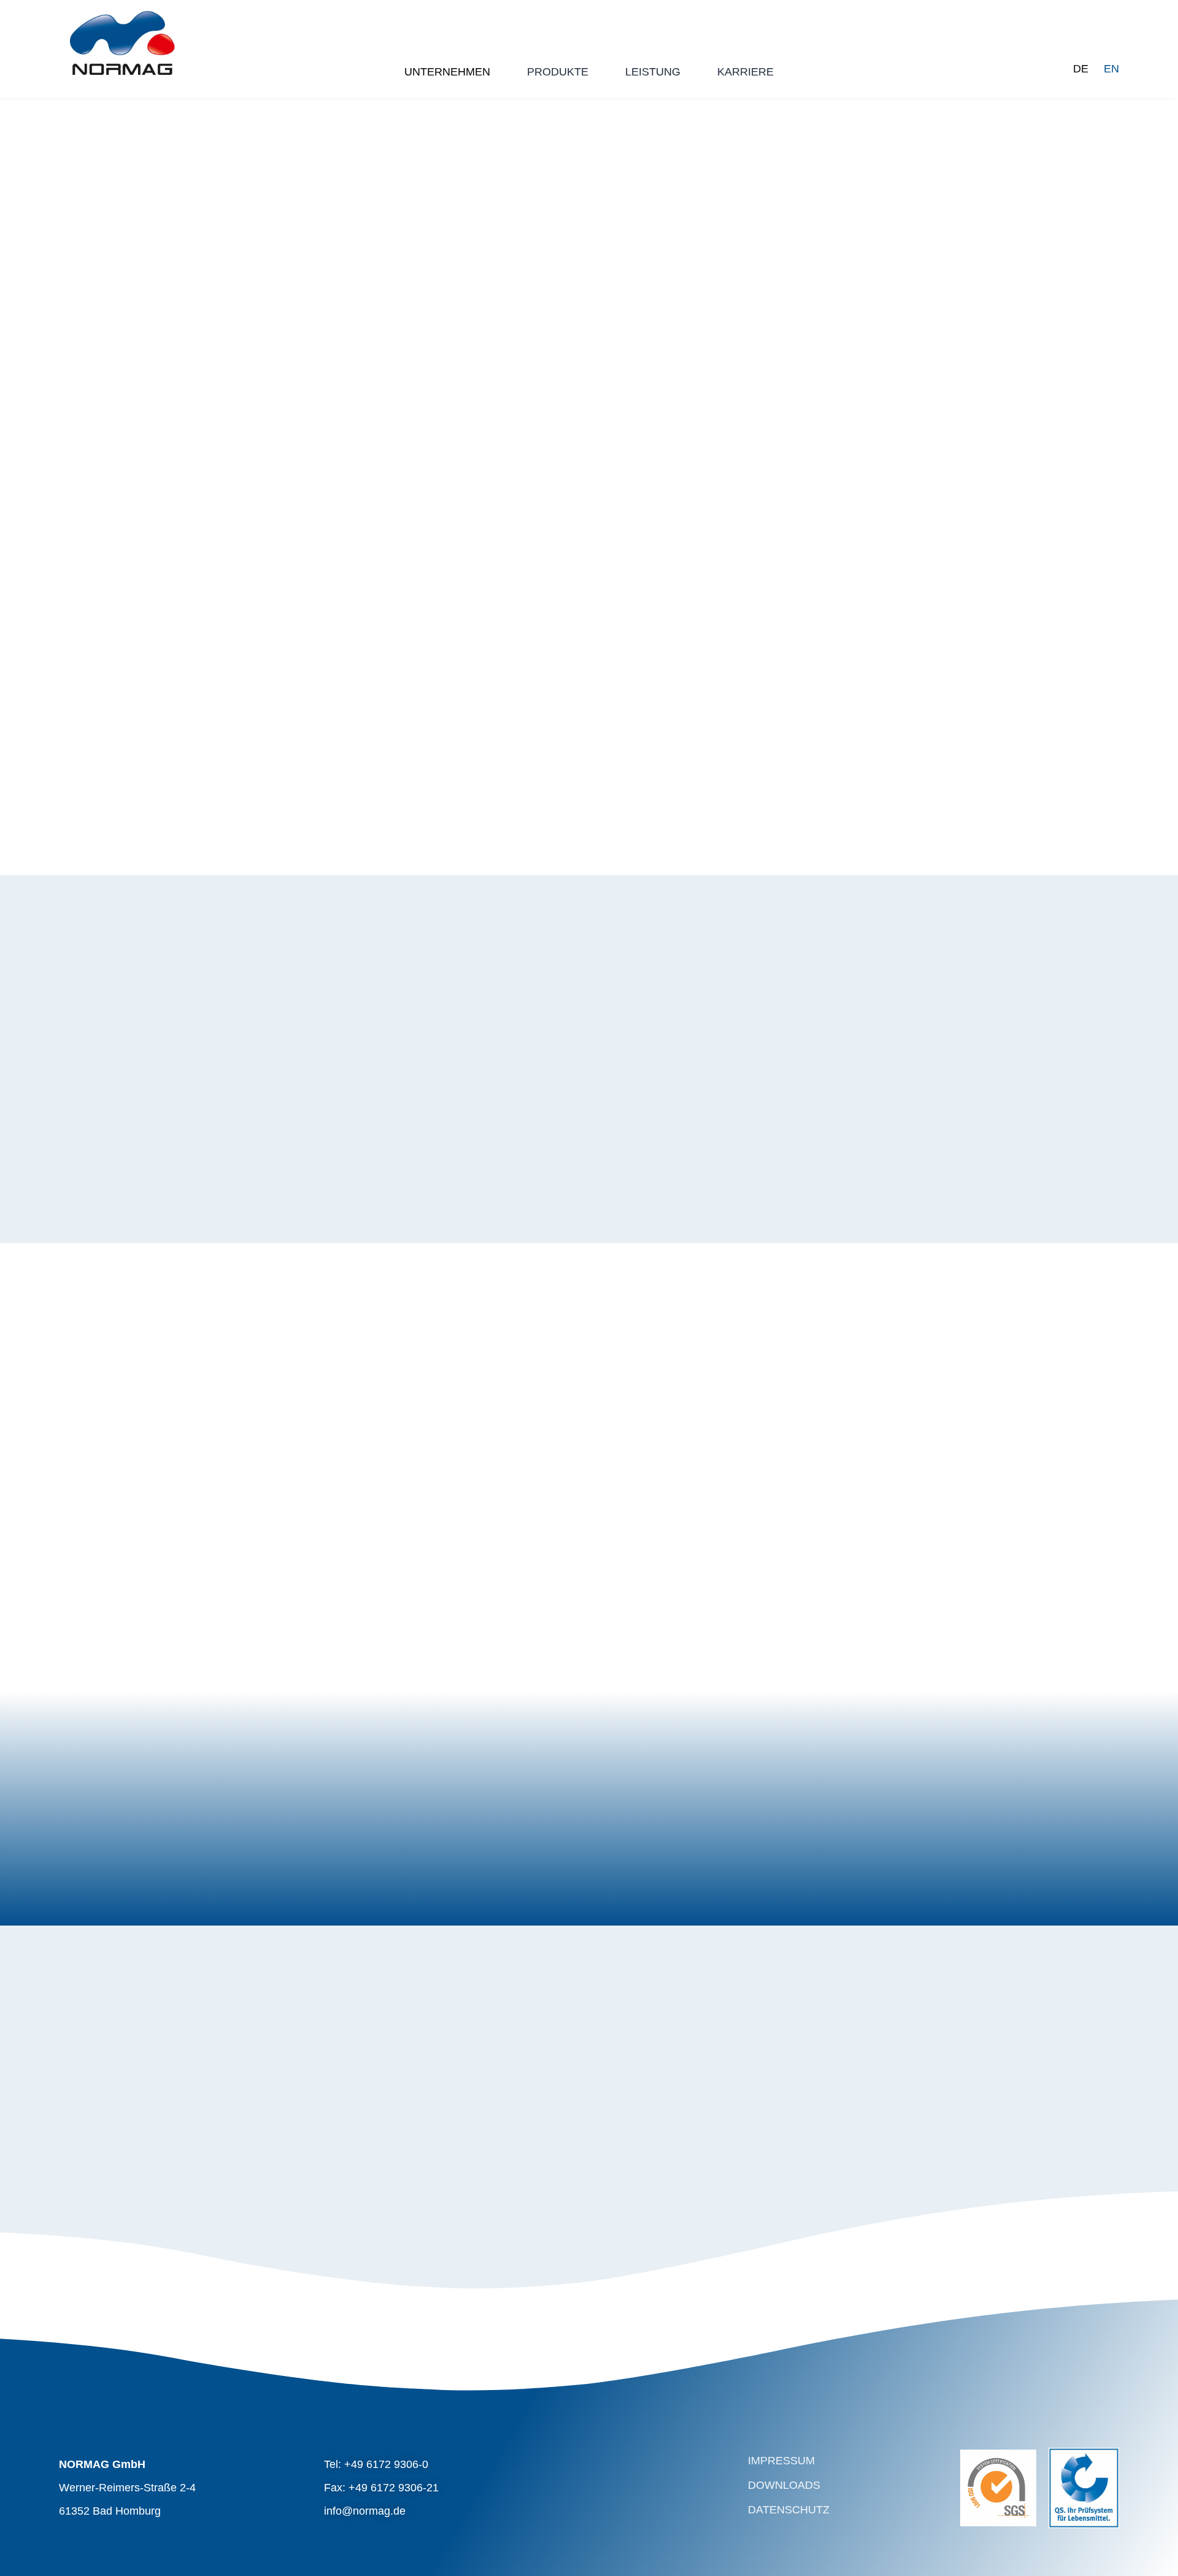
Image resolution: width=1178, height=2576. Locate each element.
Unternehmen (447, 72)
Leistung (653, 72)
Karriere (745, 72)
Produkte (558, 72)
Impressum (781, 2461)
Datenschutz (789, 2510)
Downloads (784, 2485)
